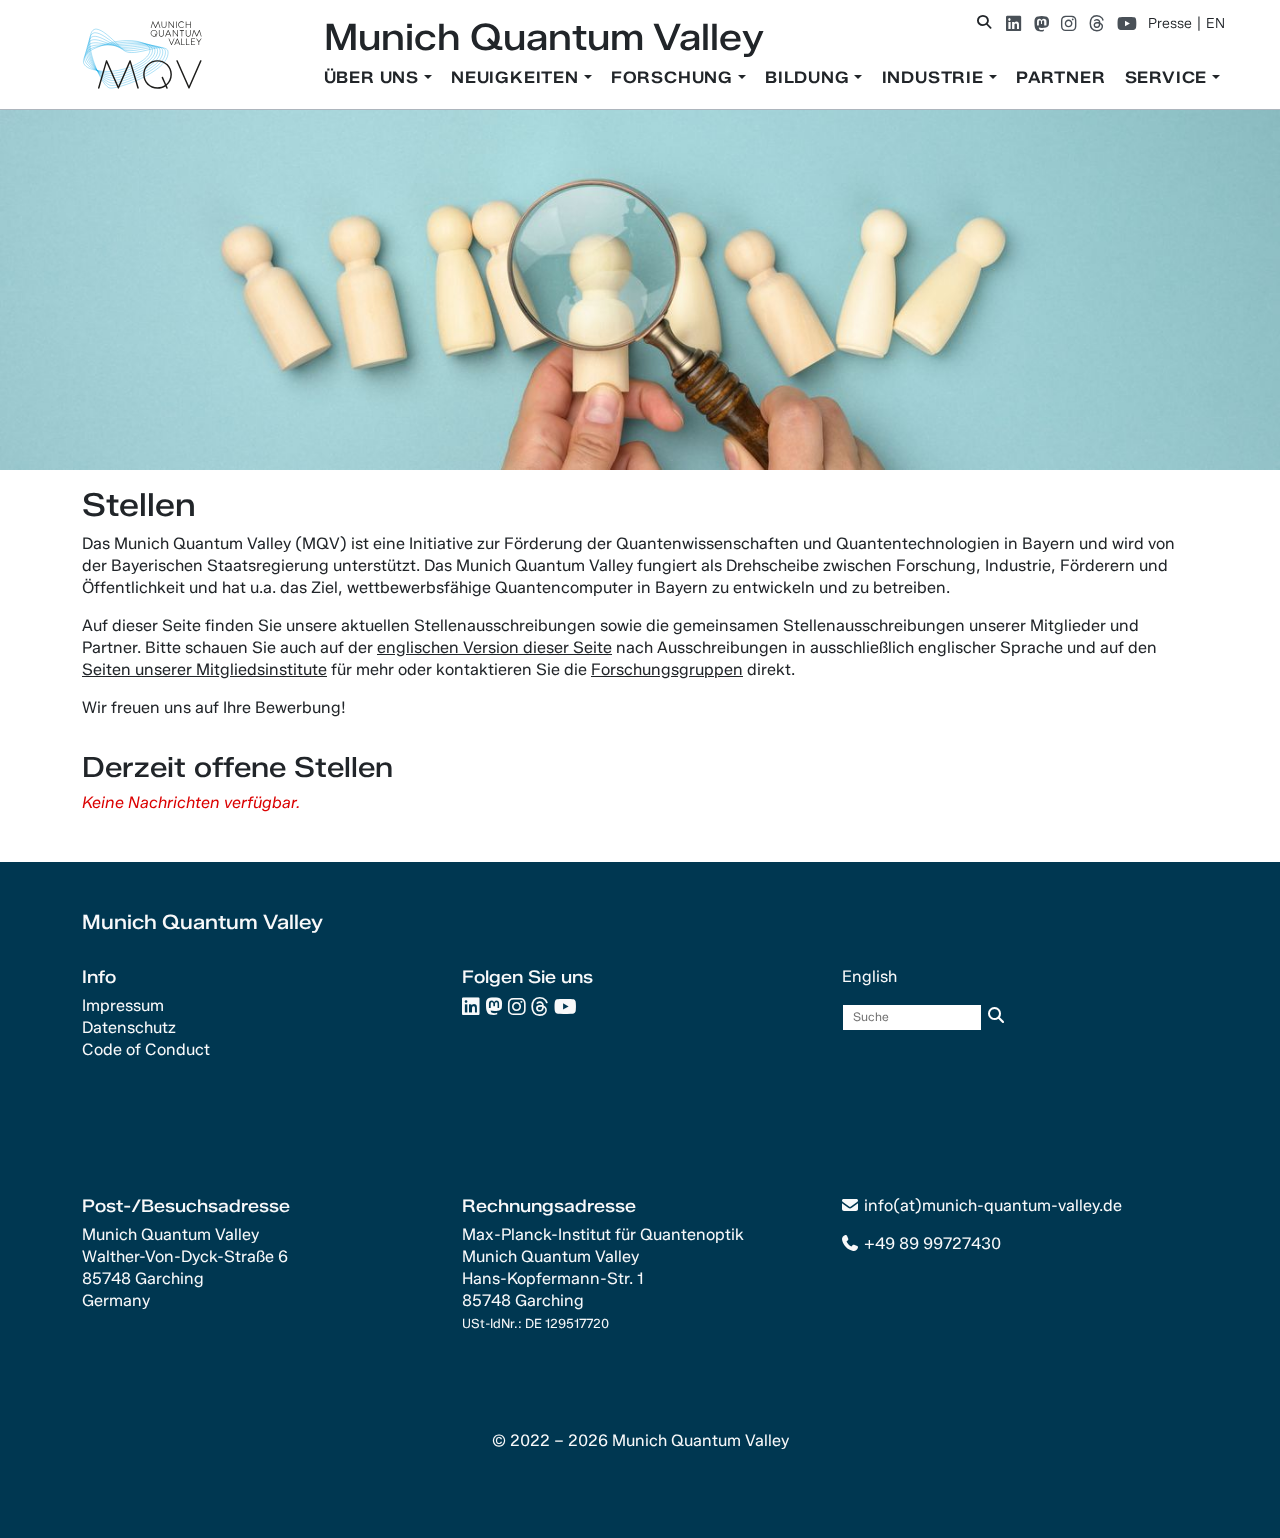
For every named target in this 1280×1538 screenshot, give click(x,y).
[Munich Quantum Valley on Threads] (1096, 23)
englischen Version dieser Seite (494, 647)
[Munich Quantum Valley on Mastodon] (1041, 23)
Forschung (674, 77)
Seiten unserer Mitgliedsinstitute (204, 669)
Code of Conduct (146, 1049)
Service (1168, 77)
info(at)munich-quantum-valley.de (993, 1205)
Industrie (935, 77)
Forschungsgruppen (667, 669)
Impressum (123, 1005)
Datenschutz (129, 1027)
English (869, 976)
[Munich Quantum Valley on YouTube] (1127, 23)
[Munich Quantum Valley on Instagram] (1068, 23)
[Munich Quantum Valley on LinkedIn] (1013, 23)
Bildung (809, 77)
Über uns (374, 77)
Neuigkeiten (517, 77)
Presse (1170, 23)
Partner (1061, 77)
